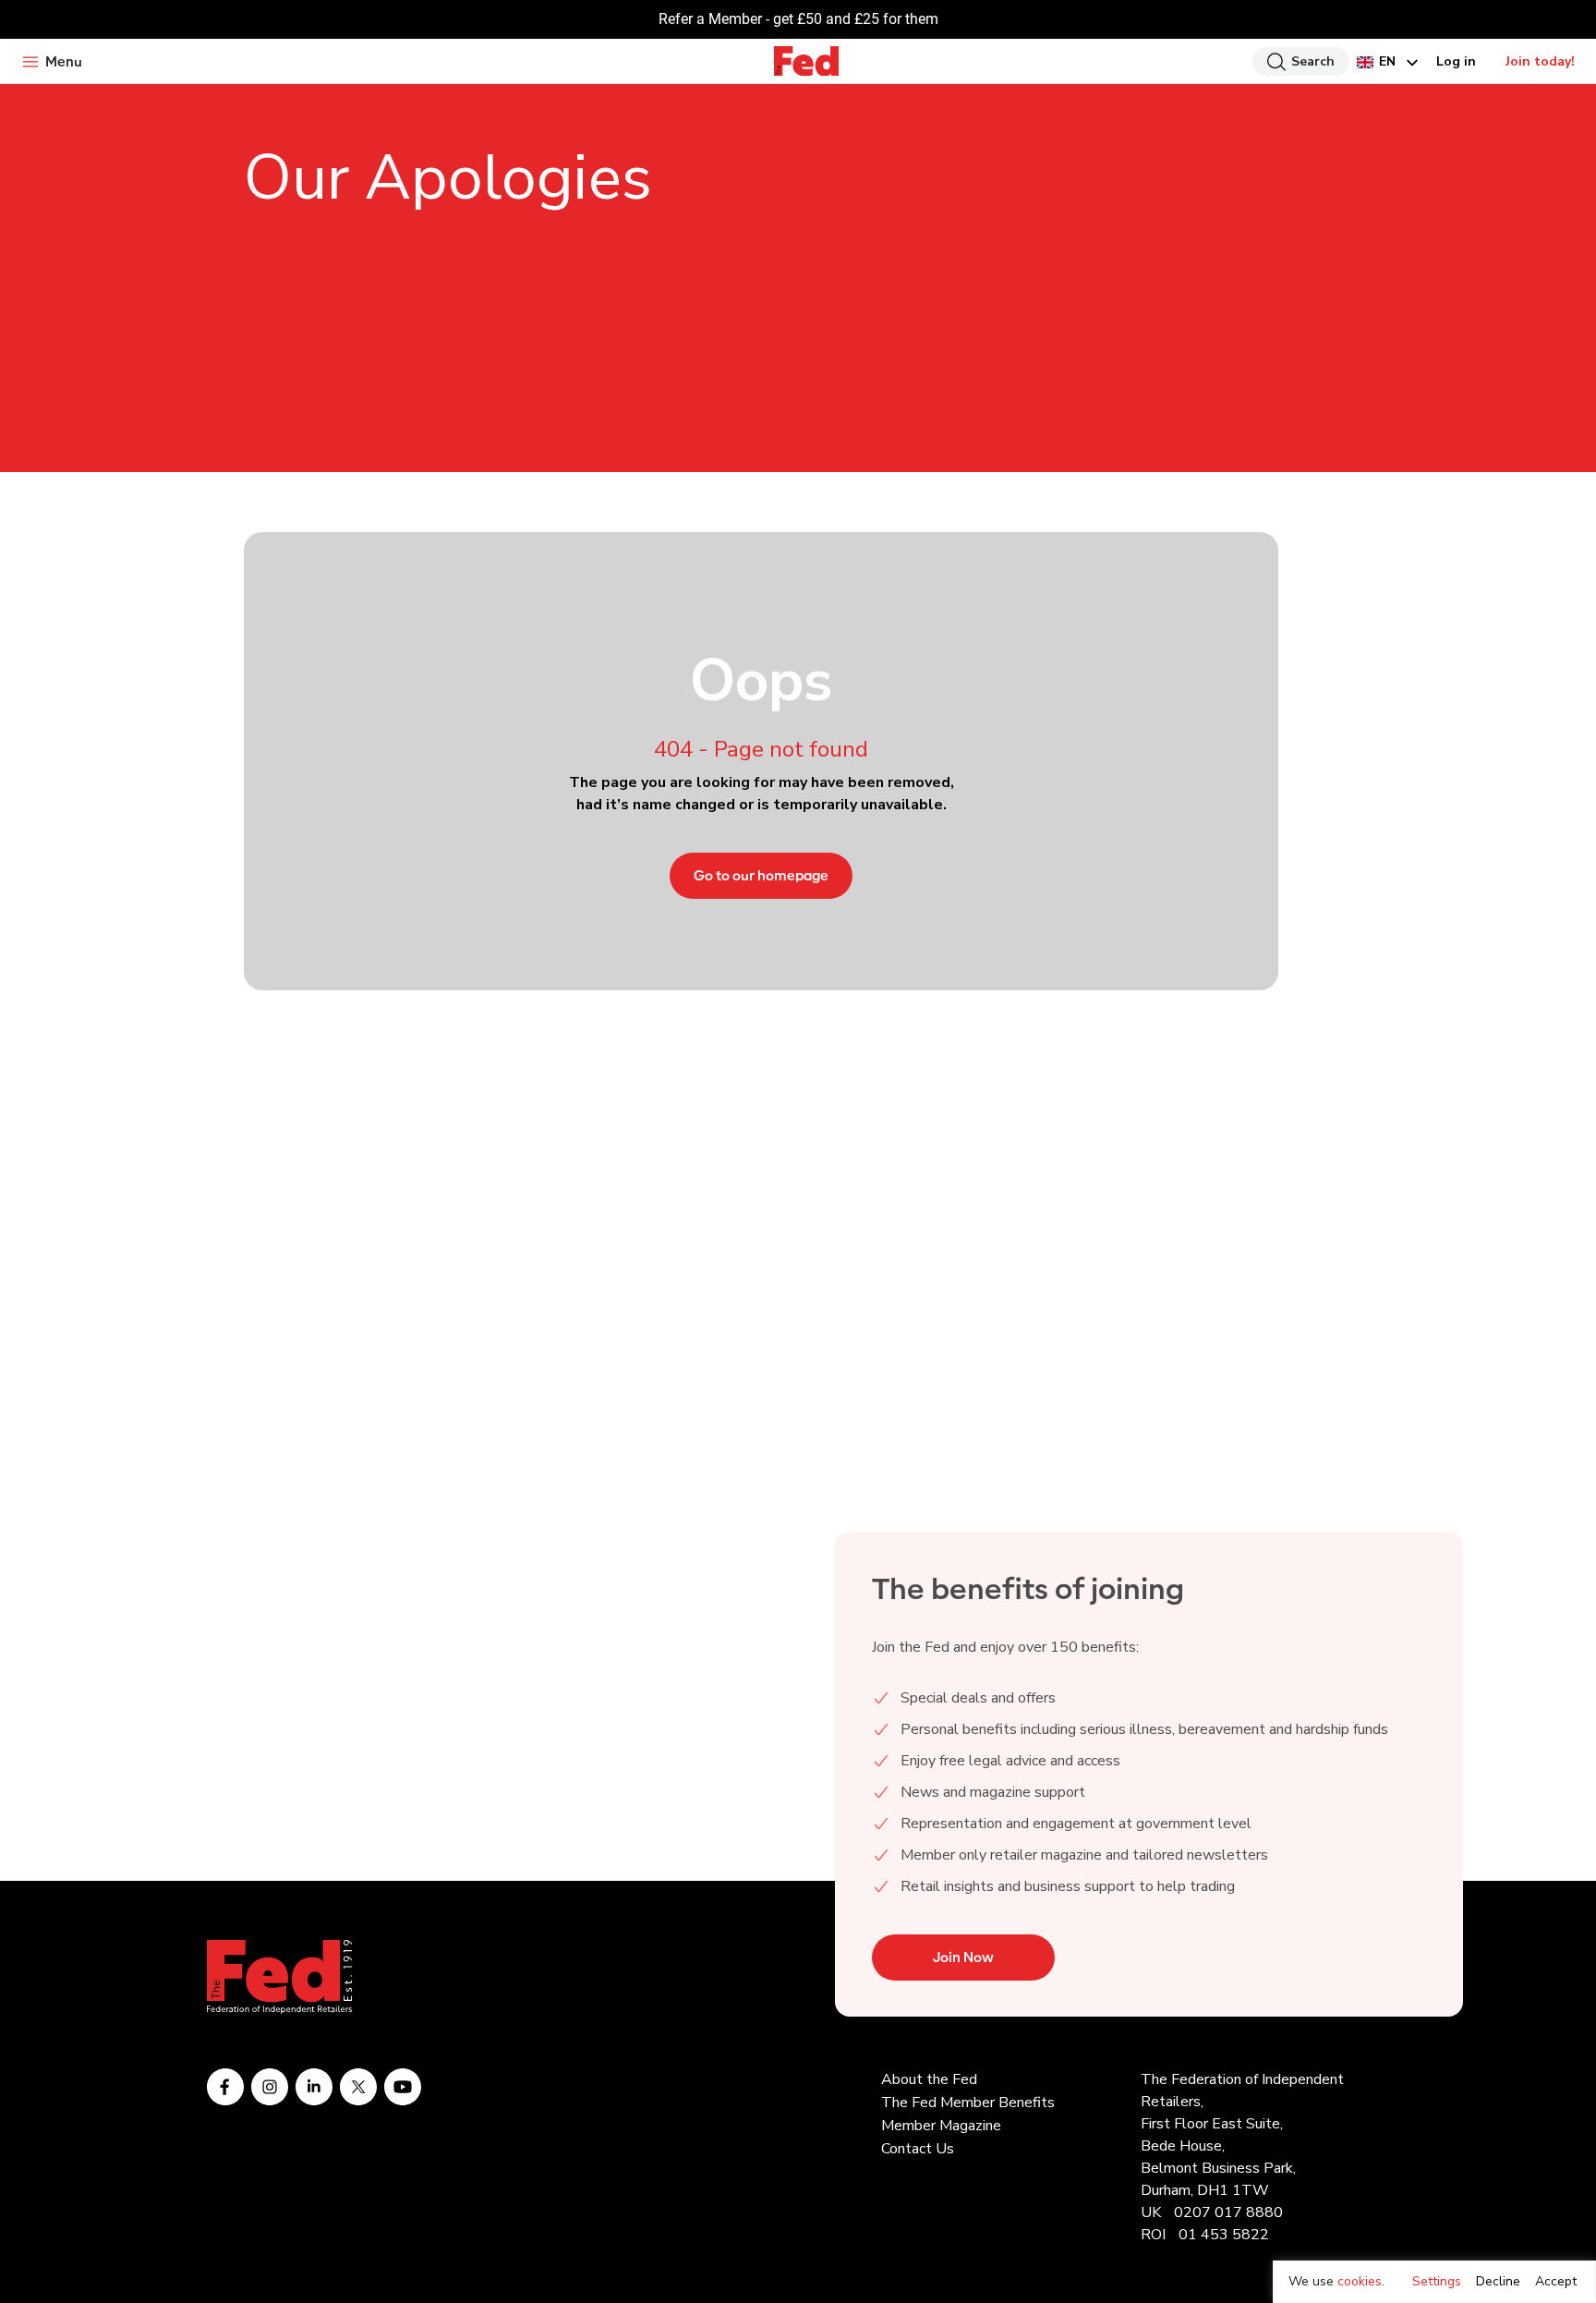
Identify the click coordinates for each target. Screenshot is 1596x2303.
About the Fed (929, 2079)
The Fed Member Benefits (968, 2103)
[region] (1434, 2282)
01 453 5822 (1224, 2235)
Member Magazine (941, 2126)
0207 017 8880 (1228, 2212)
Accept (1556, 2281)
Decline (1498, 2281)
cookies (1360, 2281)
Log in (1456, 61)
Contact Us (918, 2149)
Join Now (963, 1958)
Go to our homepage (761, 876)
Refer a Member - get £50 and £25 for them (798, 19)
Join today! (1540, 61)
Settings (1437, 2281)
